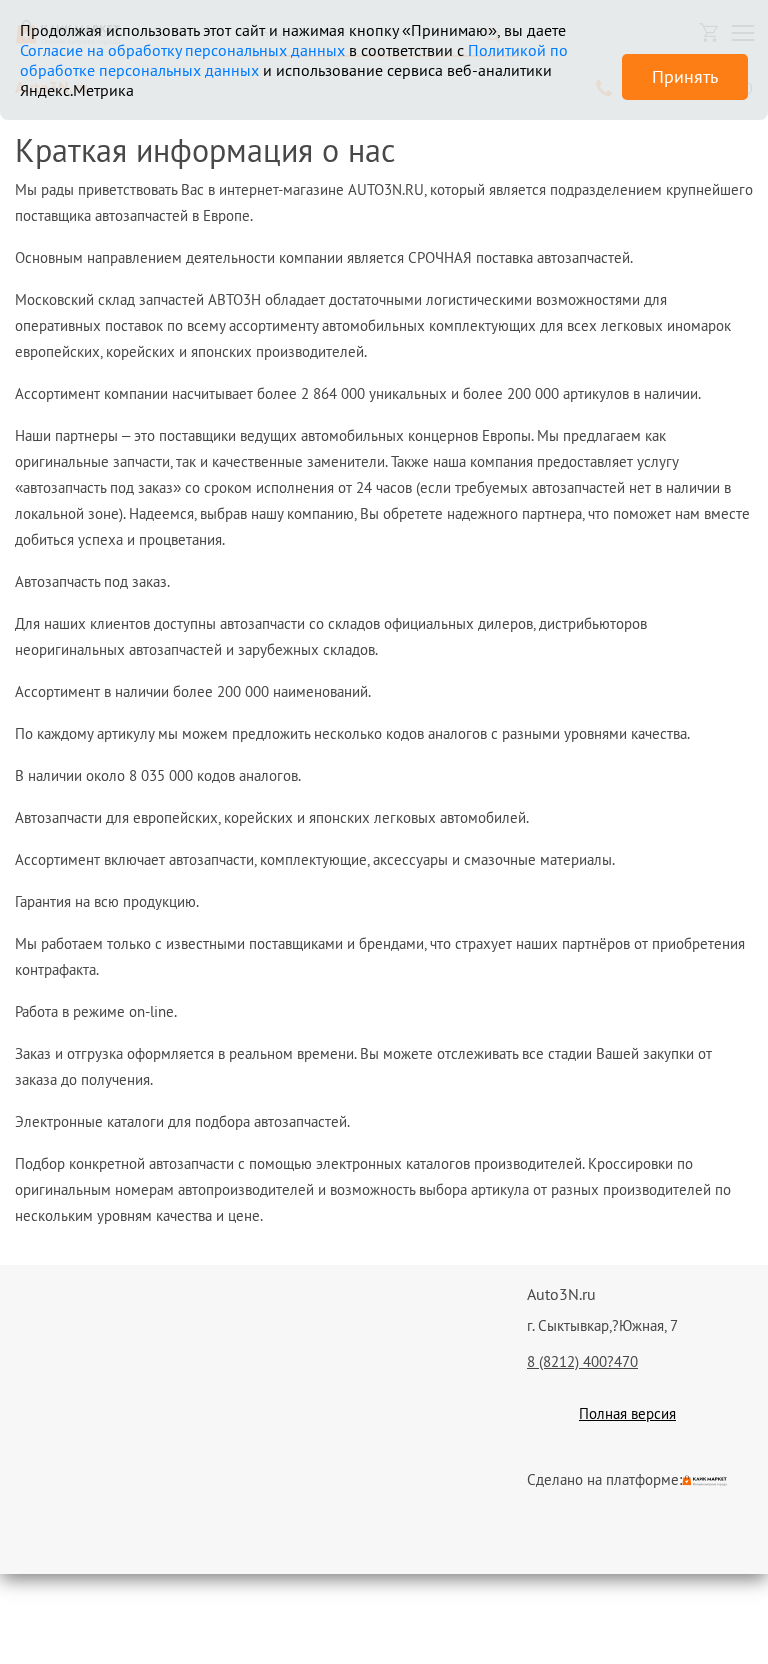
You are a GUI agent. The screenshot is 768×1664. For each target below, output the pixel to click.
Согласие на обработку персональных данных (182, 50)
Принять (685, 76)
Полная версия (627, 1413)
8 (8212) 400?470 (582, 1361)
